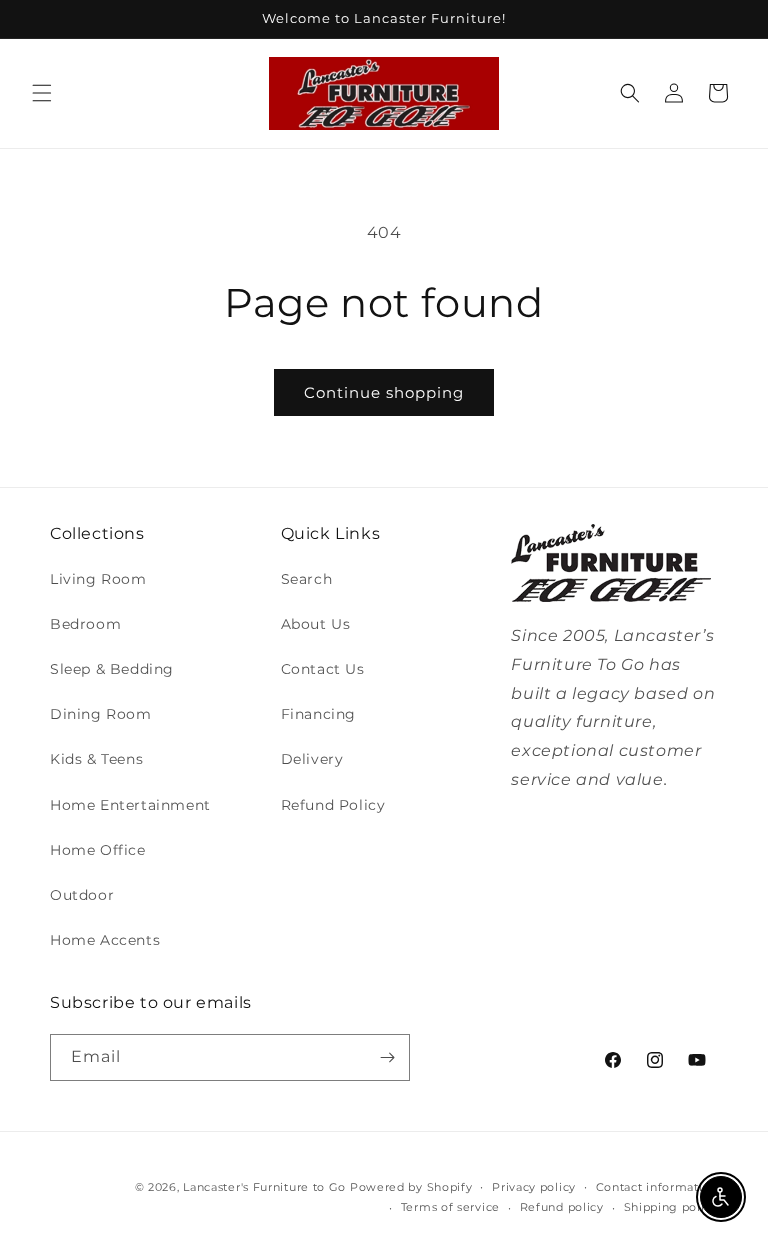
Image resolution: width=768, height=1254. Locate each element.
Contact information (657, 1187)
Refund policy (562, 1207)
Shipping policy (671, 1207)
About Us (316, 624)
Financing (318, 714)
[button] (42, 93)
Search (307, 579)
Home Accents (105, 940)
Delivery (312, 759)
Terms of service (450, 1207)
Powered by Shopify (411, 1187)
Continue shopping (384, 392)
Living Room (98, 579)
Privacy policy (534, 1187)
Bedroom (85, 624)
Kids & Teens (96, 759)
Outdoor (82, 895)
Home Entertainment (130, 805)
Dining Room (101, 714)
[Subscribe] (387, 1057)
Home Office (98, 850)
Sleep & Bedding (112, 669)
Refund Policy (333, 805)
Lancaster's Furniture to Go (264, 1187)
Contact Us (323, 669)
